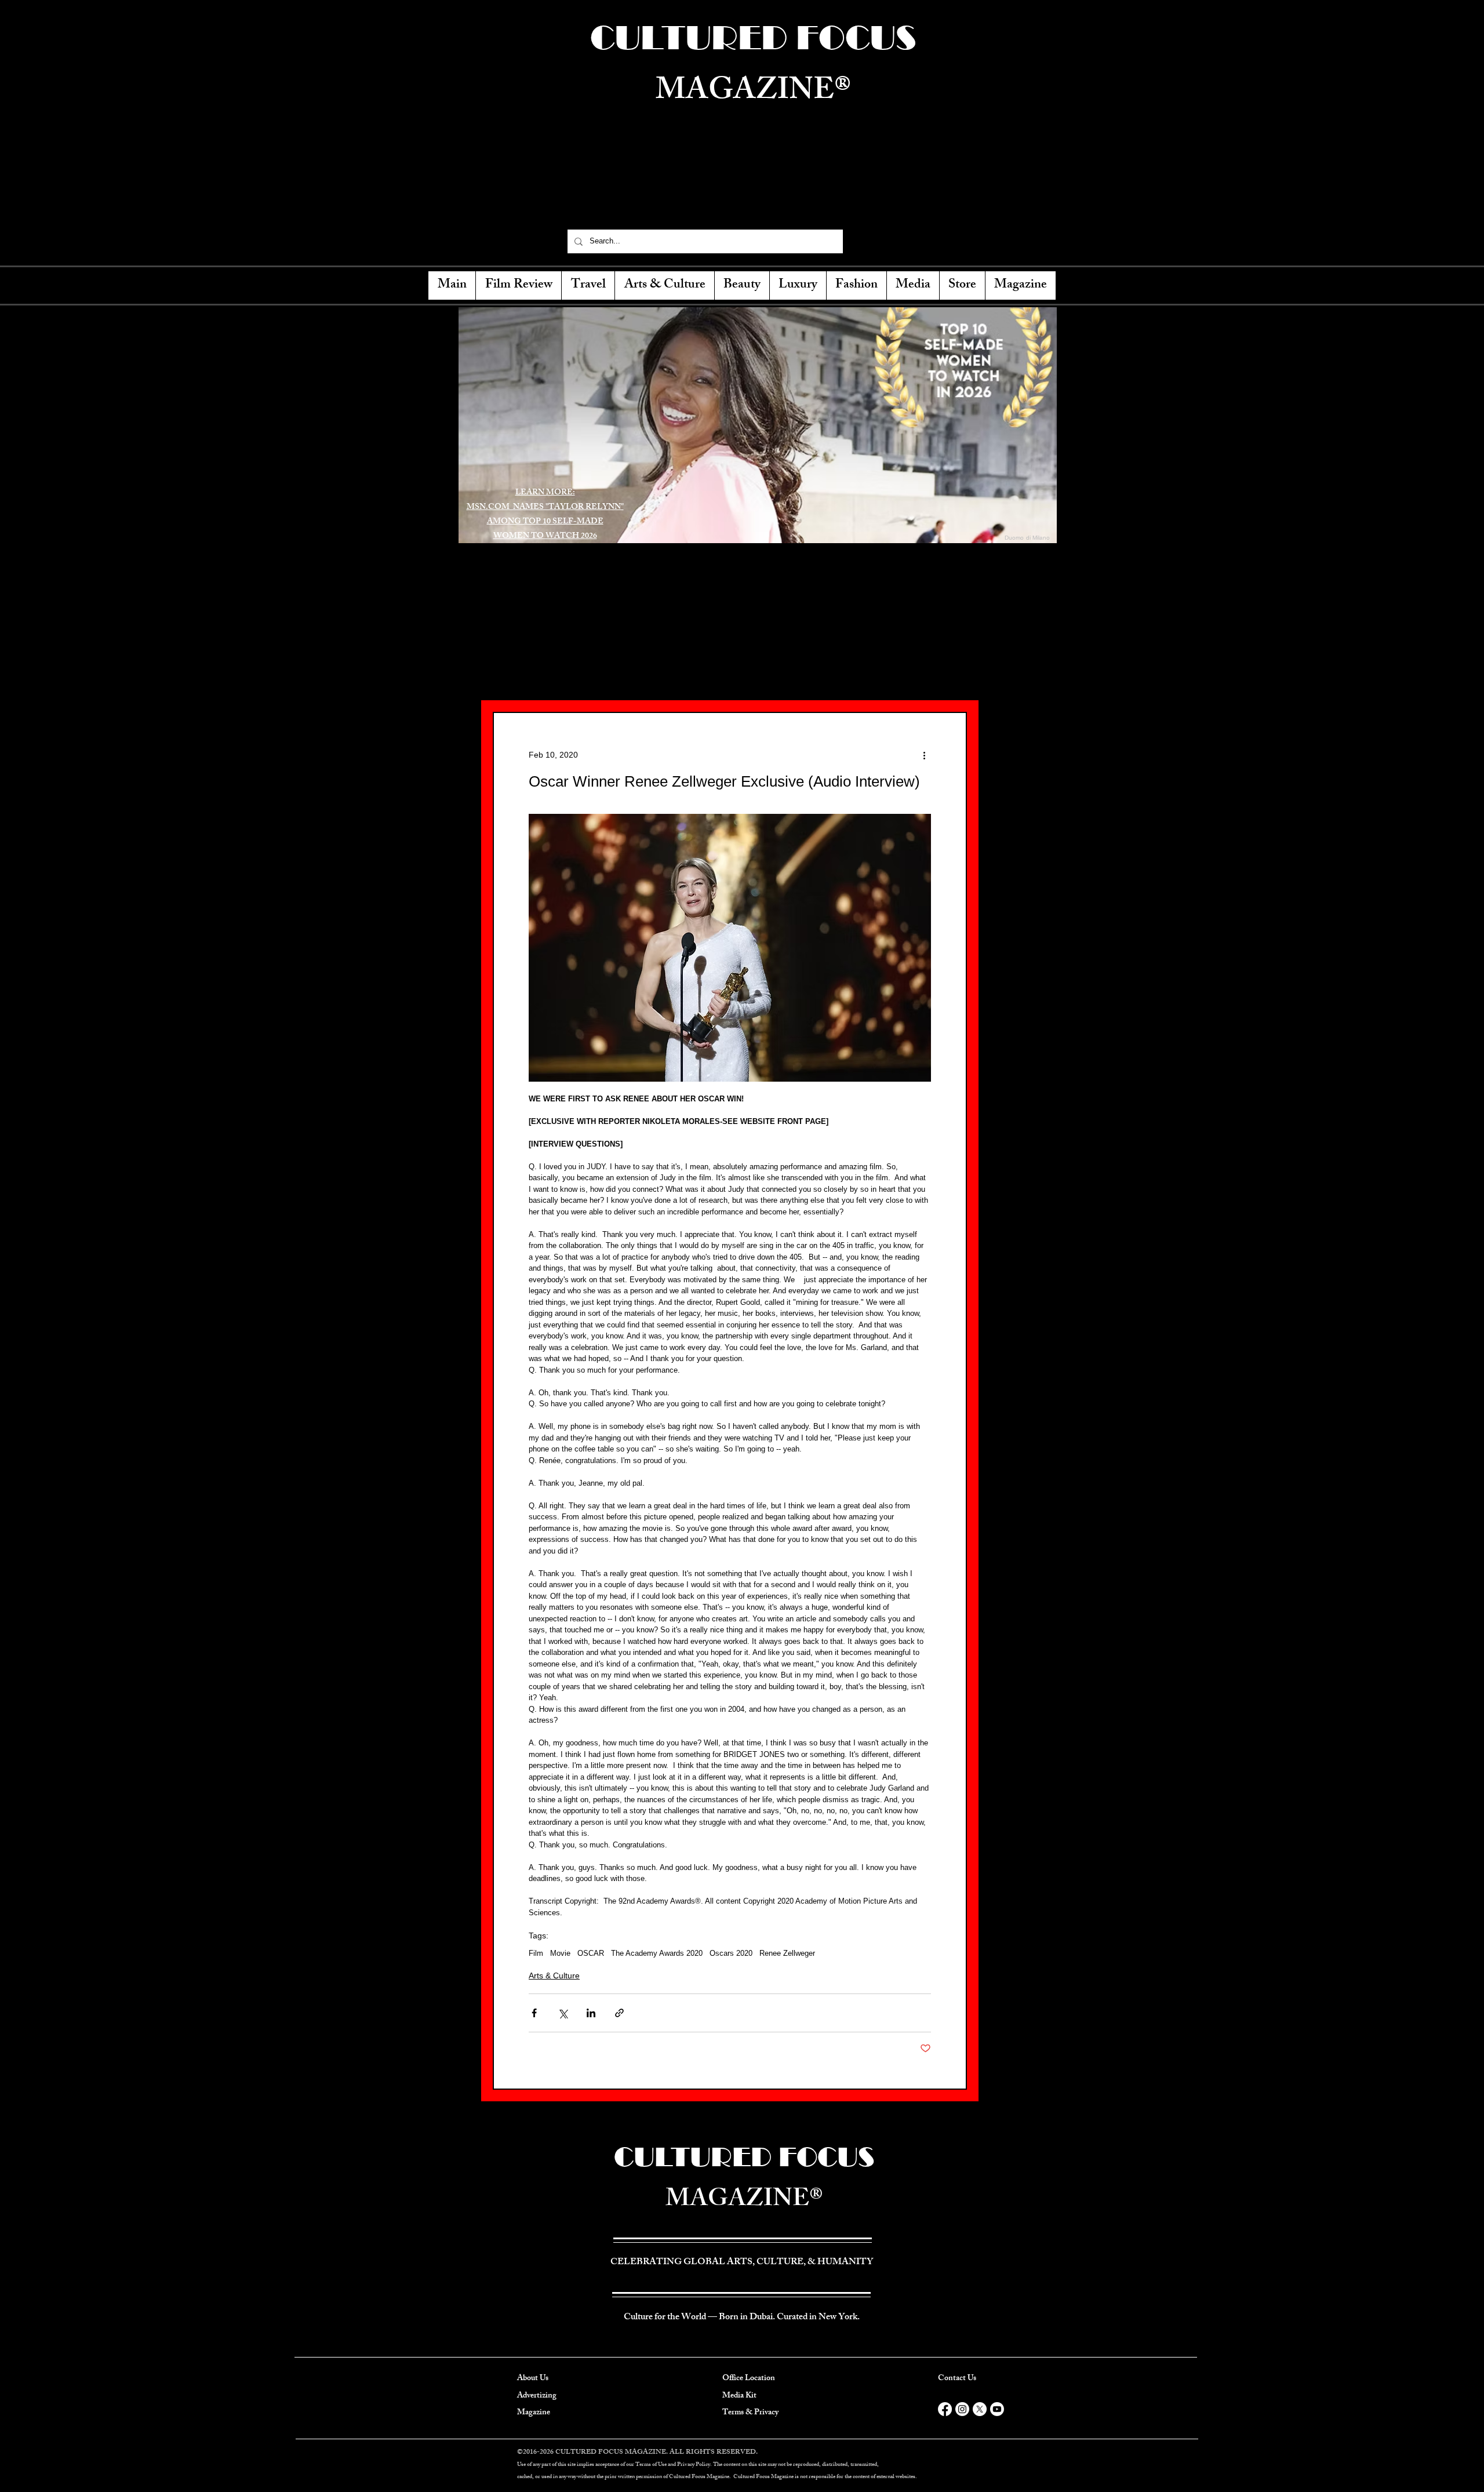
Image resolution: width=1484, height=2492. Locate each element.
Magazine (534, 2413)
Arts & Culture (554, 1976)
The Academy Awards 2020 (657, 1953)
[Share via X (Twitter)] (563, 2013)
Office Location (749, 2379)
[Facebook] (862, 241)
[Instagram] (903, 241)
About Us (533, 2379)
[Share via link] (619, 2013)
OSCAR (591, 1953)
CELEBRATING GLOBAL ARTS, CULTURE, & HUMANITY (747, 195)
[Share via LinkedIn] (591, 2013)
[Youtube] (997, 2409)
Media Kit (739, 2396)
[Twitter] (882, 241)
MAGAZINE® (744, 2201)
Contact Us (957, 2379)
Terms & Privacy (750, 2413)
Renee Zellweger (787, 1953)
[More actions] (924, 755)
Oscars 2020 (731, 1953)
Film (536, 1953)
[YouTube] (923, 241)
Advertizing (537, 2396)
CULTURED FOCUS (744, 2157)
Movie (560, 1953)
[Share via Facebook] (534, 2013)
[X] (980, 2409)
